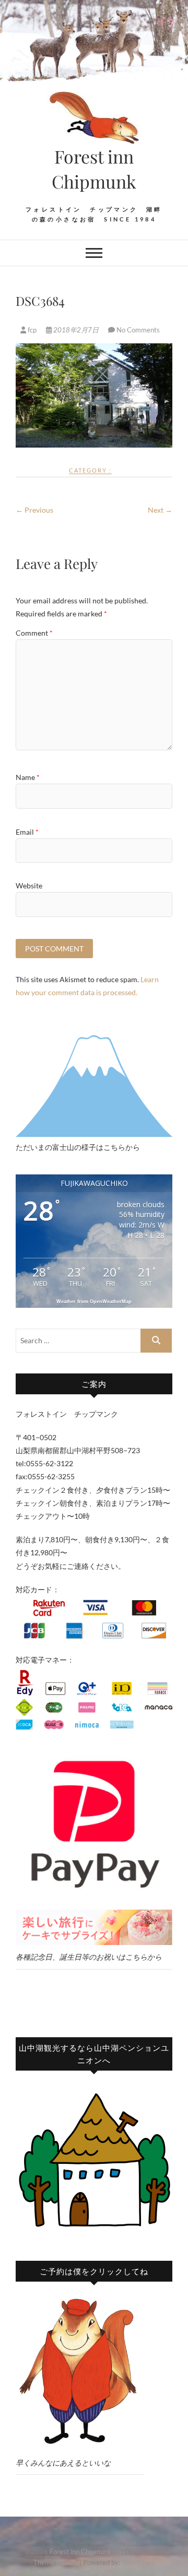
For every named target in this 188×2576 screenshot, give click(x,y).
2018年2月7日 (76, 330)
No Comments (138, 330)
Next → (160, 510)
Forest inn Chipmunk (105, 169)
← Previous (34, 510)
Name (28, 777)
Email (27, 832)
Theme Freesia (56, 2562)
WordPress (138, 2562)
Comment (34, 633)
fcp (32, 330)
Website (29, 885)
